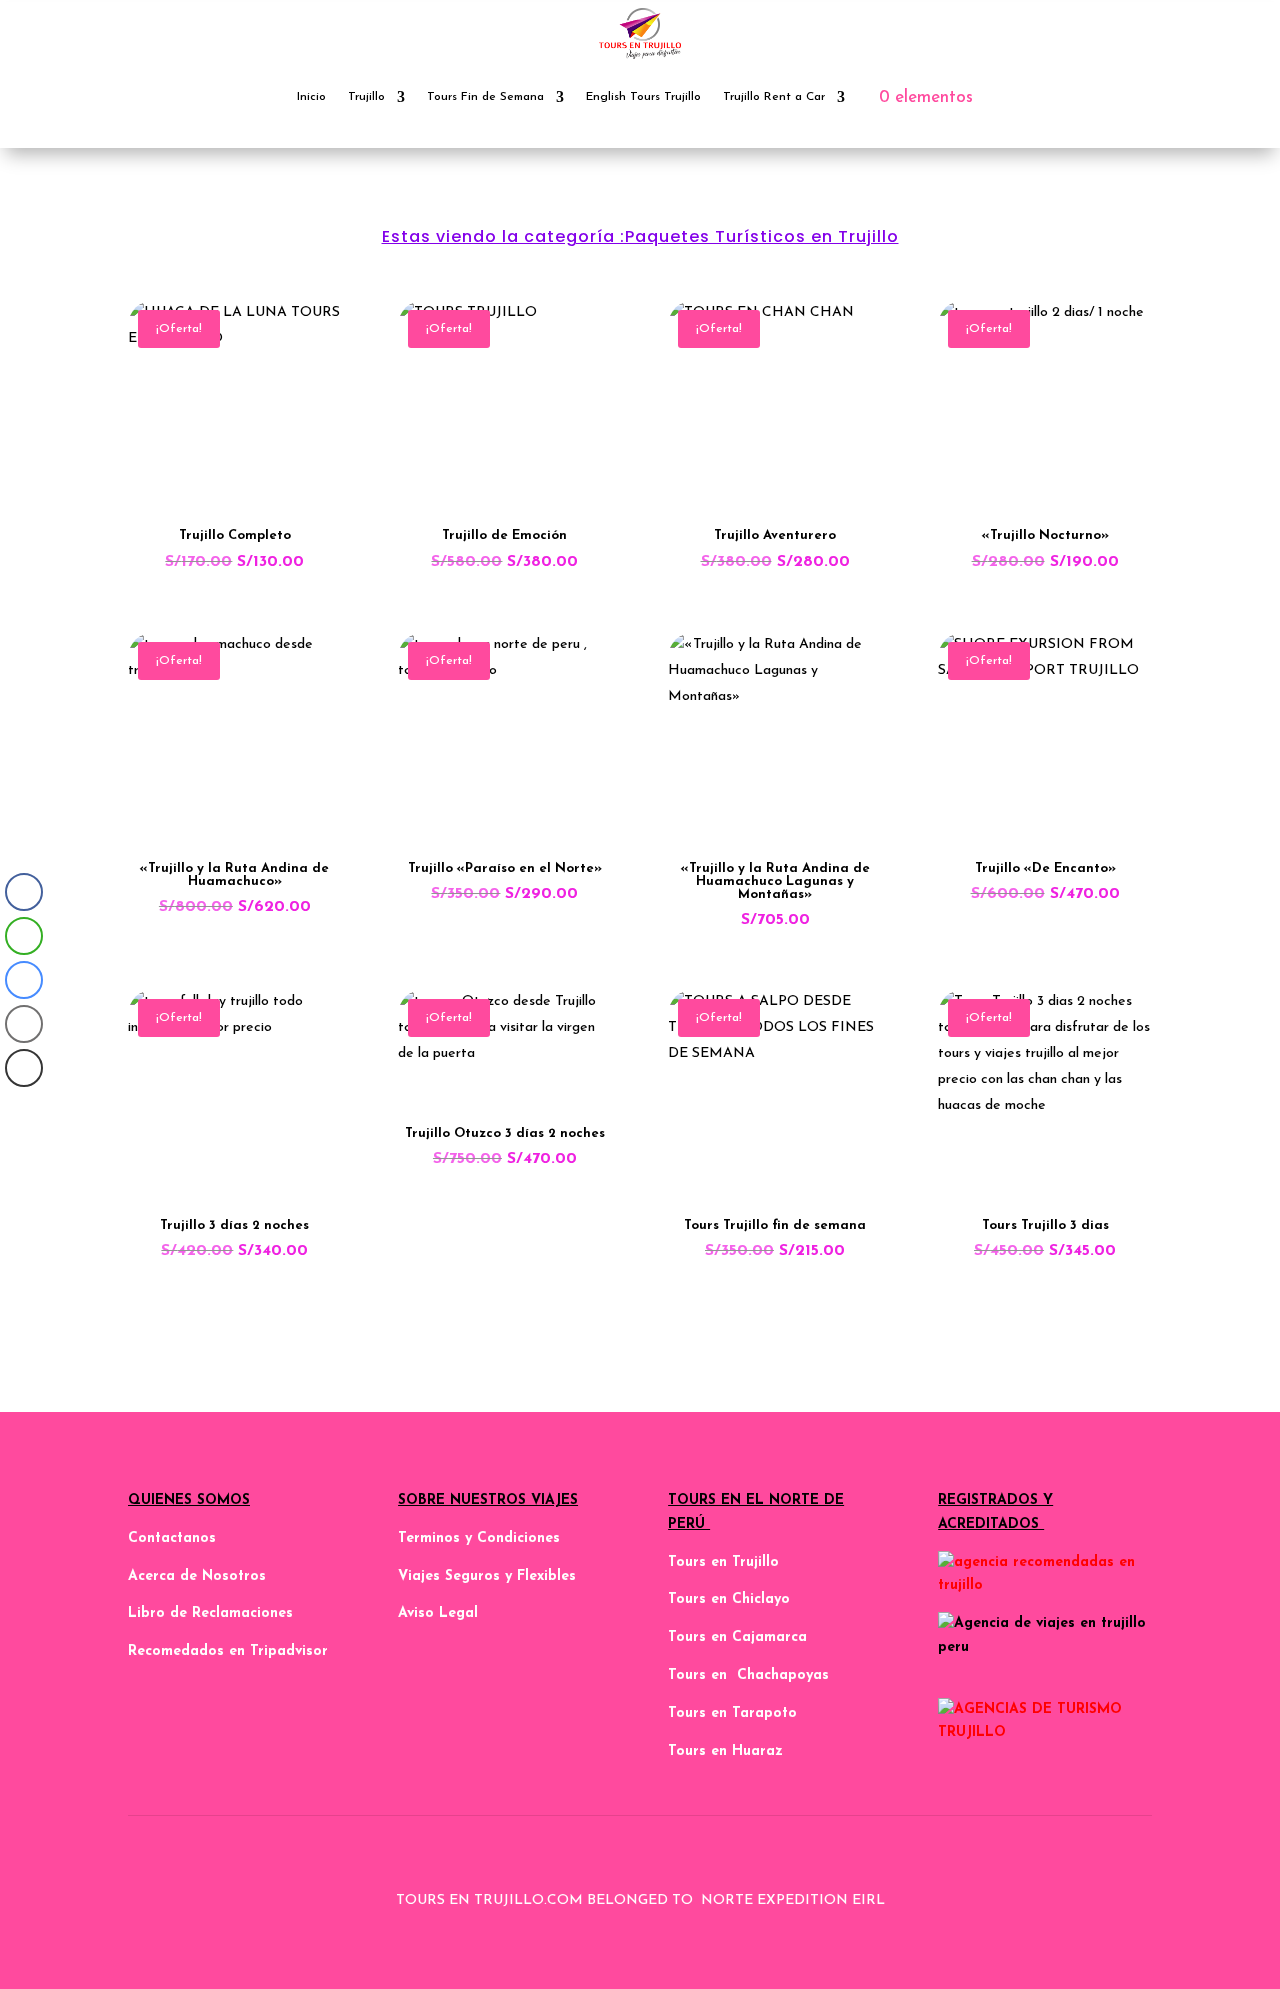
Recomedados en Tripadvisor (228, 1651)
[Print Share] (24, 1068)
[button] (23, 1108)
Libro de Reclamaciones (210, 1613)
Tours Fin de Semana (485, 97)
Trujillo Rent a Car (774, 97)
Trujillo (366, 97)
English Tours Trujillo (643, 97)
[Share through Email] (24, 1024)
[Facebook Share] (24, 892)
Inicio (311, 97)
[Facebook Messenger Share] (24, 980)
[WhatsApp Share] (24, 936)
